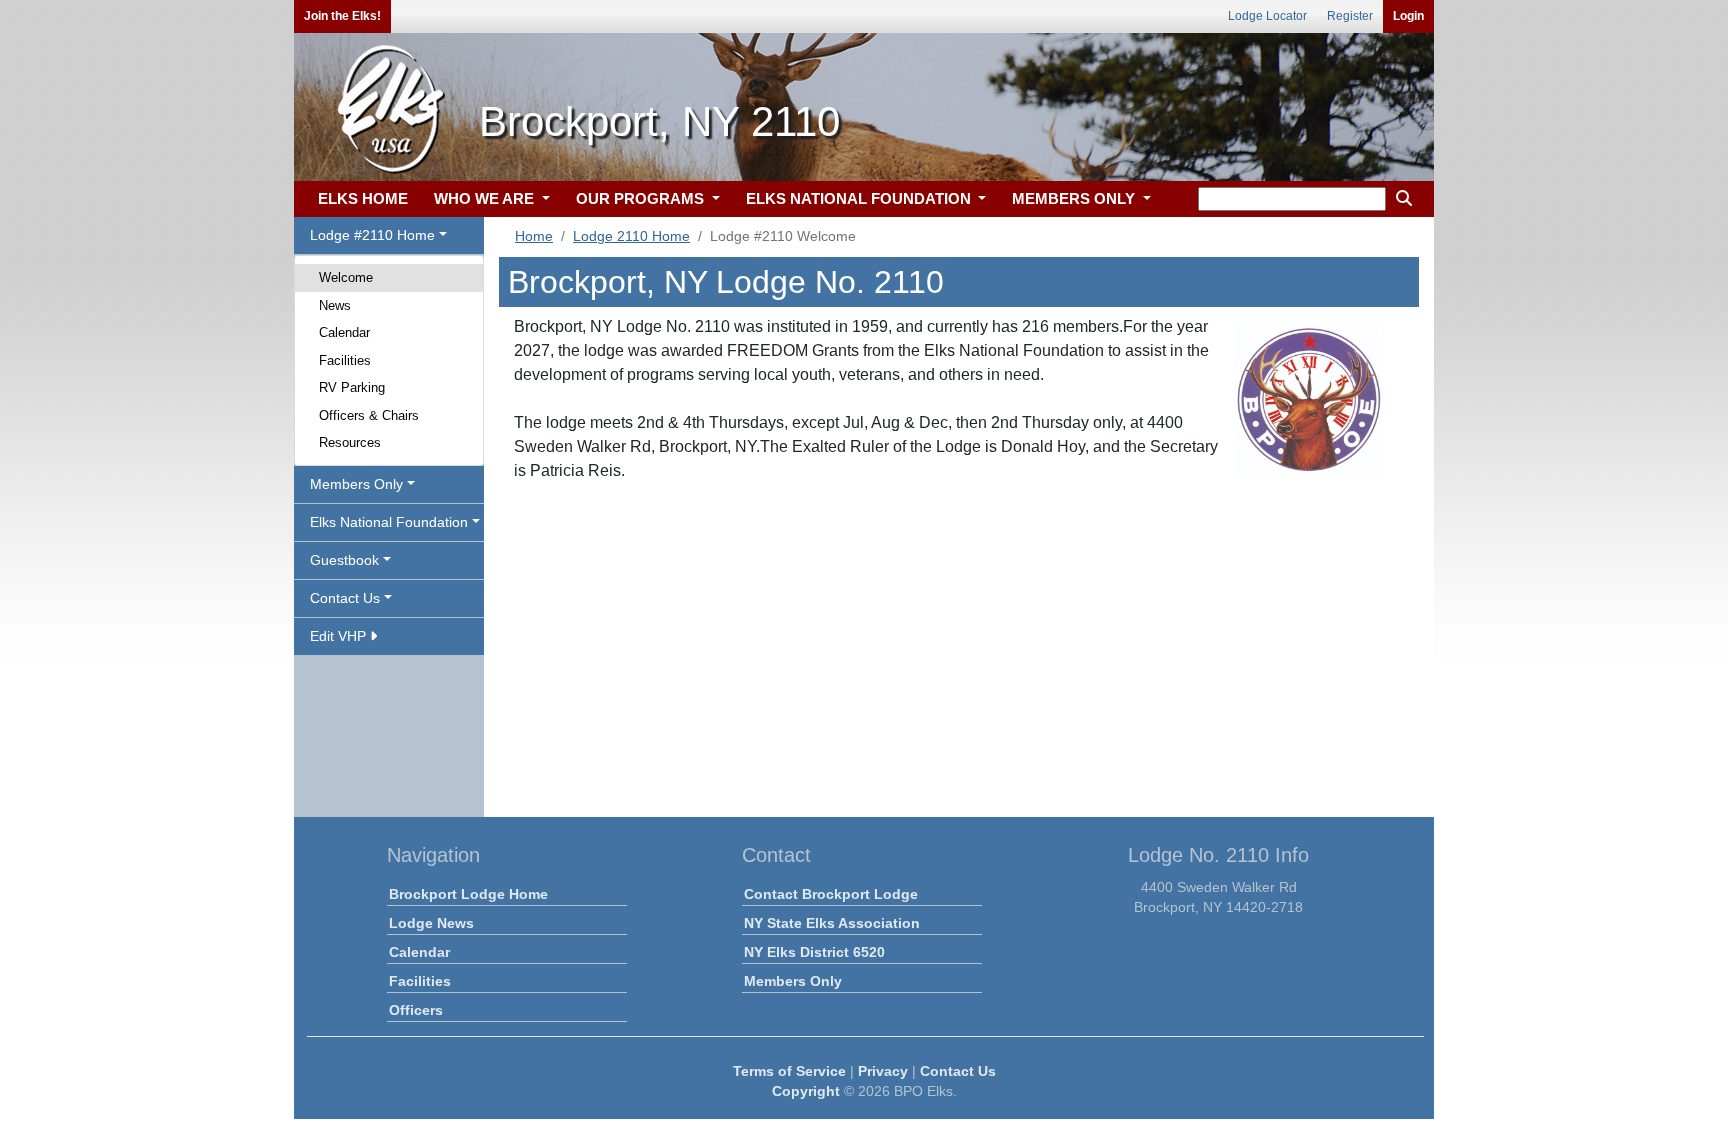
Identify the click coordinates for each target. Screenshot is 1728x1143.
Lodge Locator (1267, 16)
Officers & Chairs (369, 415)
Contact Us (958, 1071)
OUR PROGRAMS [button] (642, 198)
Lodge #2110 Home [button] (372, 235)
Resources (350, 442)
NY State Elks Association (832, 923)
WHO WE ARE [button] (486, 198)
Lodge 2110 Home (631, 236)
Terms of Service (789, 1071)
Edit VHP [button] (340, 636)
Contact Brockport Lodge (831, 894)
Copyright (806, 1091)
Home (534, 236)
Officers (416, 1010)
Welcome (346, 277)
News (335, 305)
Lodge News (431, 923)
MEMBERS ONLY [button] (1075, 198)
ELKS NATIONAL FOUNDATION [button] (860, 198)
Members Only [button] (356, 484)
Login (1408, 16)
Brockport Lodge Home (468, 894)
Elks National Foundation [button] (389, 522)
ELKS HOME (363, 198)
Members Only (793, 981)
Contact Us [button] (345, 598)
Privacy (883, 1071)
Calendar (344, 332)
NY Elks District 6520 (814, 952)
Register (1350, 16)
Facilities (345, 360)
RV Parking (352, 387)
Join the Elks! (342, 16)
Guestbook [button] (344, 560)
